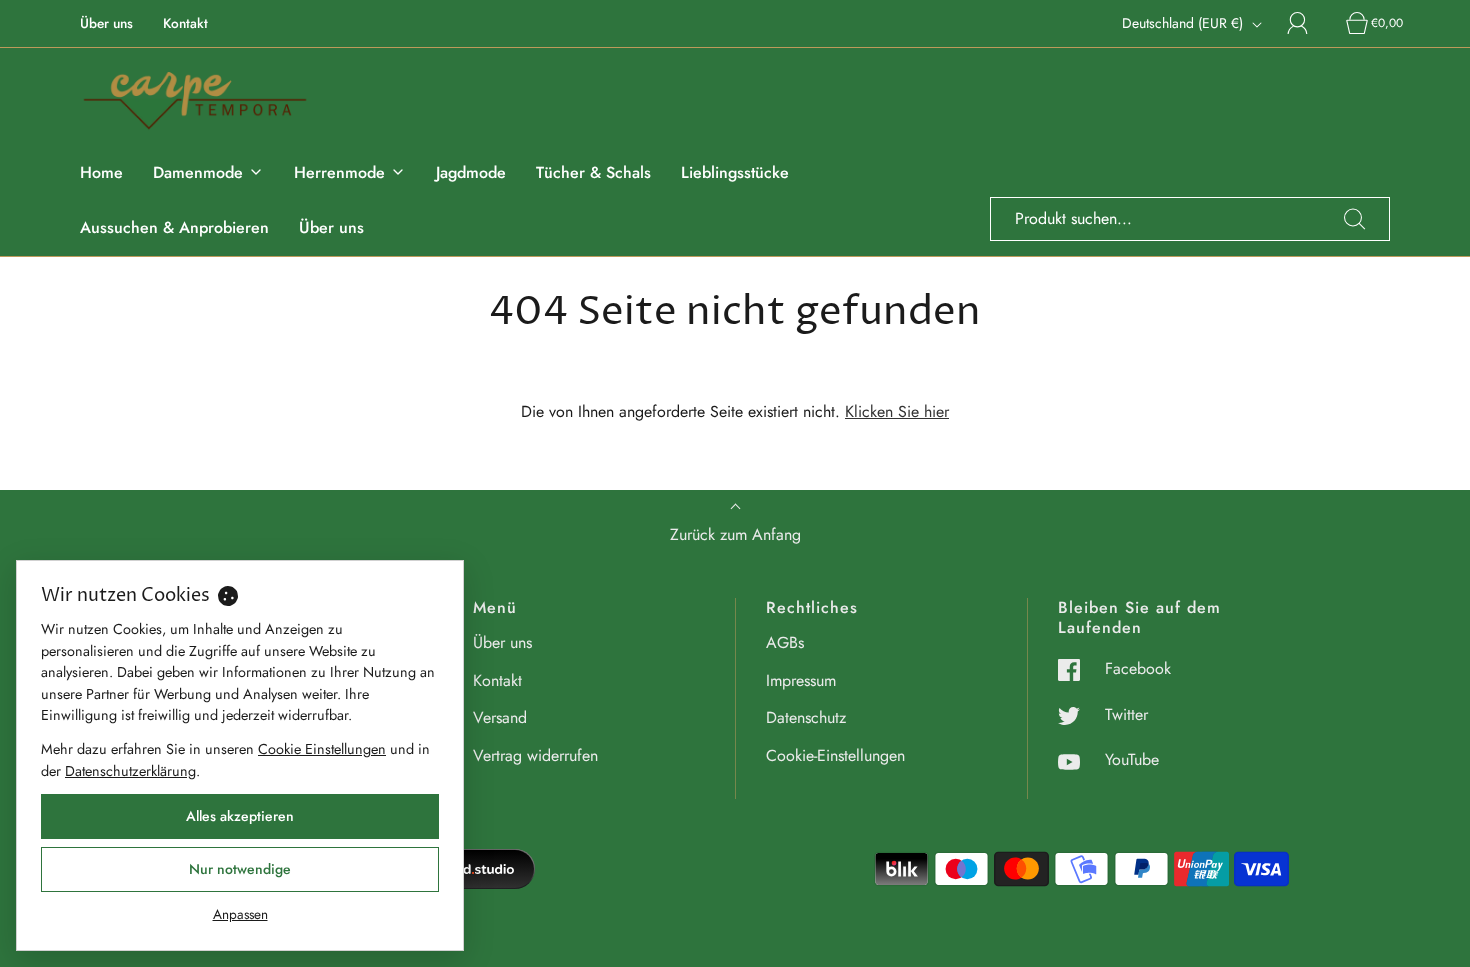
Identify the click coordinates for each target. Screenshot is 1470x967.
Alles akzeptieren (240, 816)
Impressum (801, 680)
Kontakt (185, 23)
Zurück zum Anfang (735, 534)
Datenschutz (806, 717)
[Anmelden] (1309, 23)
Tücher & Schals (593, 172)
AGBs (785, 642)
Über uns (106, 23)
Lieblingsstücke (735, 172)
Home (101, 172)
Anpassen (240, 914)
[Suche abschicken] (1355, 219)
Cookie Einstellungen (322, 749)
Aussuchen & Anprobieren (174, 227)
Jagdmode (471, 172)
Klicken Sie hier (897, 411)
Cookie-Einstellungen (835, 755)
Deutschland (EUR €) (1184, 23)
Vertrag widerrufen (535, 755)
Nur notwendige (240, 869)
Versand (500, 717)
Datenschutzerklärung (130, 771)
